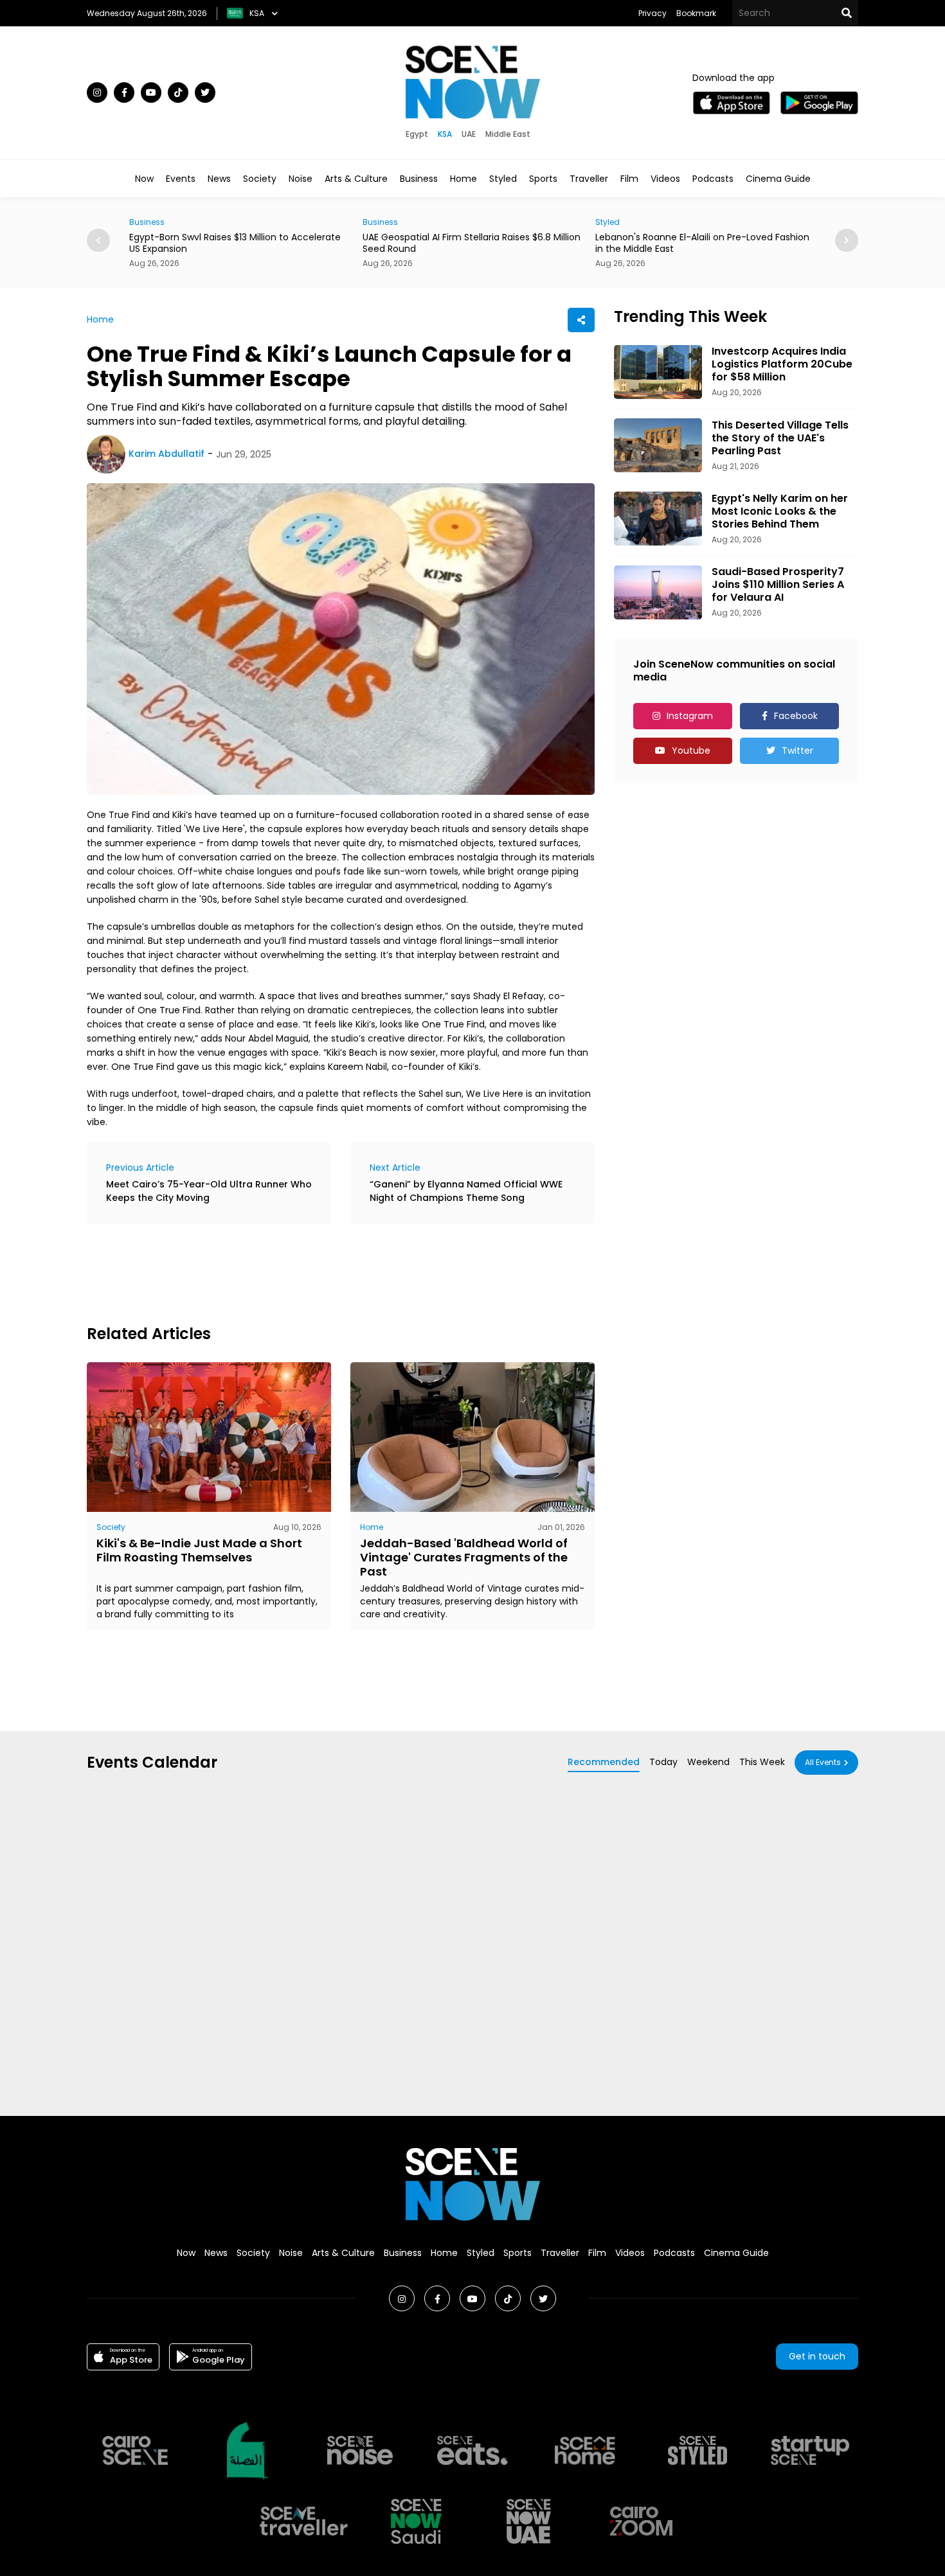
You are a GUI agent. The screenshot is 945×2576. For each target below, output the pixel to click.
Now (144, 179)
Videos (665, 179)
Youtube (691, 751)
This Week (762, 1762)
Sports (543, 179)
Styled (503, 179)
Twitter (797, 751)
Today (663, 1762)
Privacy (652, 13)
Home (464, 179)
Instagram (690, 716)
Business (419, 179)
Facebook (796, 716)
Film (629, 179)
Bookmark (696, 13)
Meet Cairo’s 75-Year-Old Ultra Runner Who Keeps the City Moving (209, 1191)
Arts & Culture (356, 179)
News (219, 179)
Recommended (604, 1762)
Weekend (708, 1762)
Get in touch (817, 2356)
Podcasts (713, 179)
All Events (823, 1762)
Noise (301, 179)
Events (181, 179)
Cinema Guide (778, 179)
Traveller (589, 179)
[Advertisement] (321, 1272)
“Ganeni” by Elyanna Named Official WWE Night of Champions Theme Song (466, 1191)
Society (260, 179)
